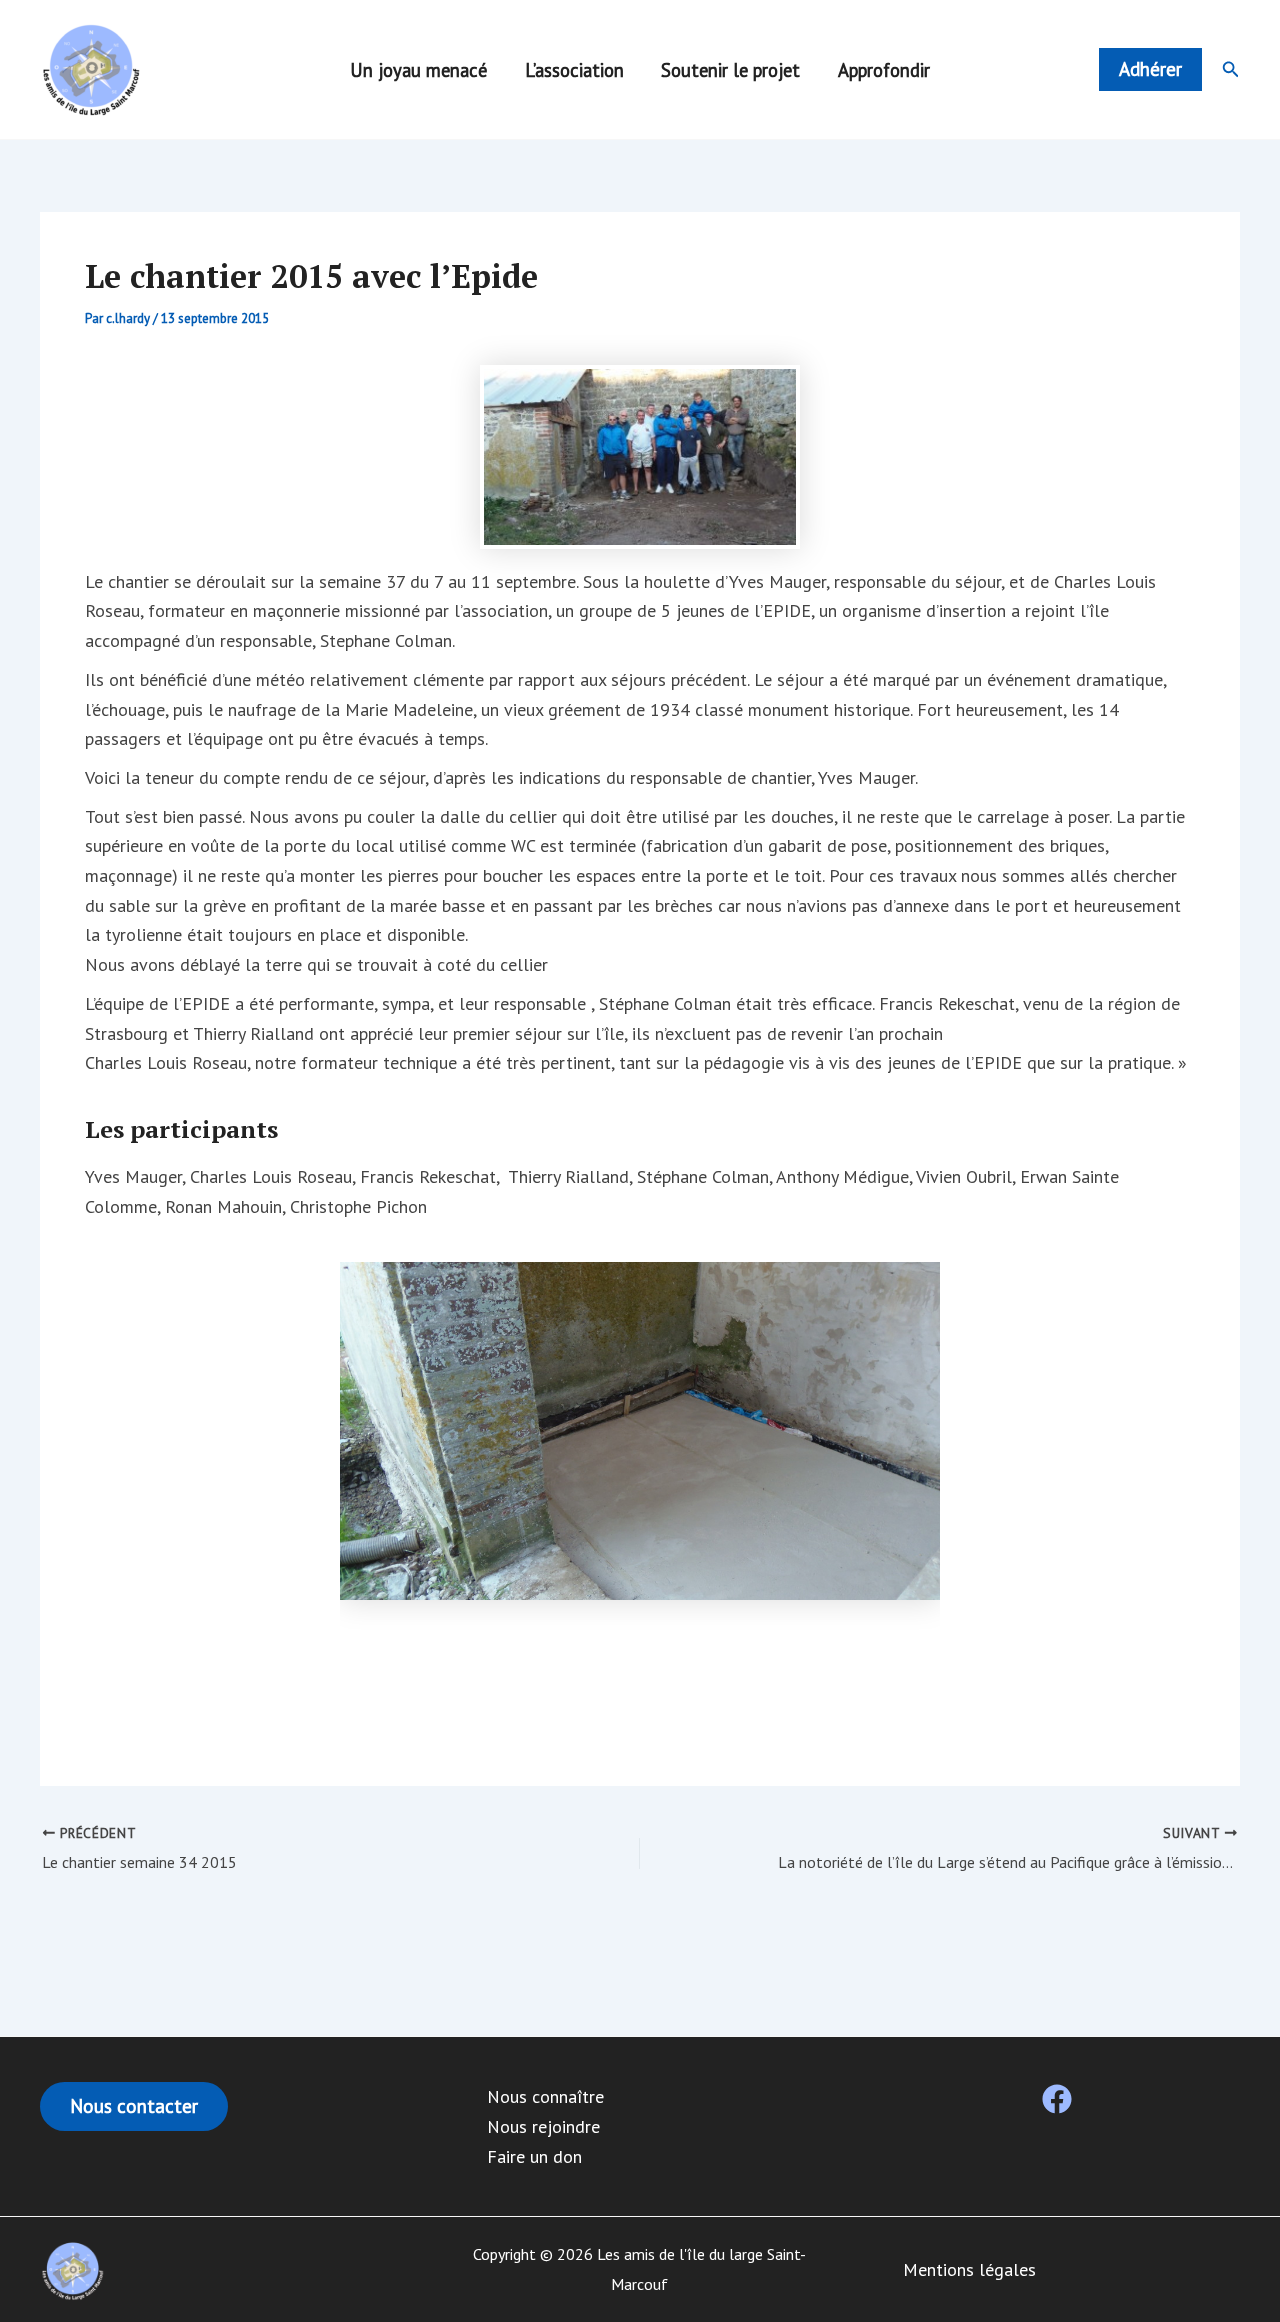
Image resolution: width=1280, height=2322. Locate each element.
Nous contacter (134, 2106)
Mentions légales (969, 2269)
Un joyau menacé (418, 70)
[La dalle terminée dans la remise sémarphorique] (640, 1431)
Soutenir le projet (730, 70)
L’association (574, 70)
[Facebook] (1057, 2099)
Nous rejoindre (543, 2126)
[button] (1150, 69)
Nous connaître (545, 2096)
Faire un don (534, 2156)
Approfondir (884, 70)
